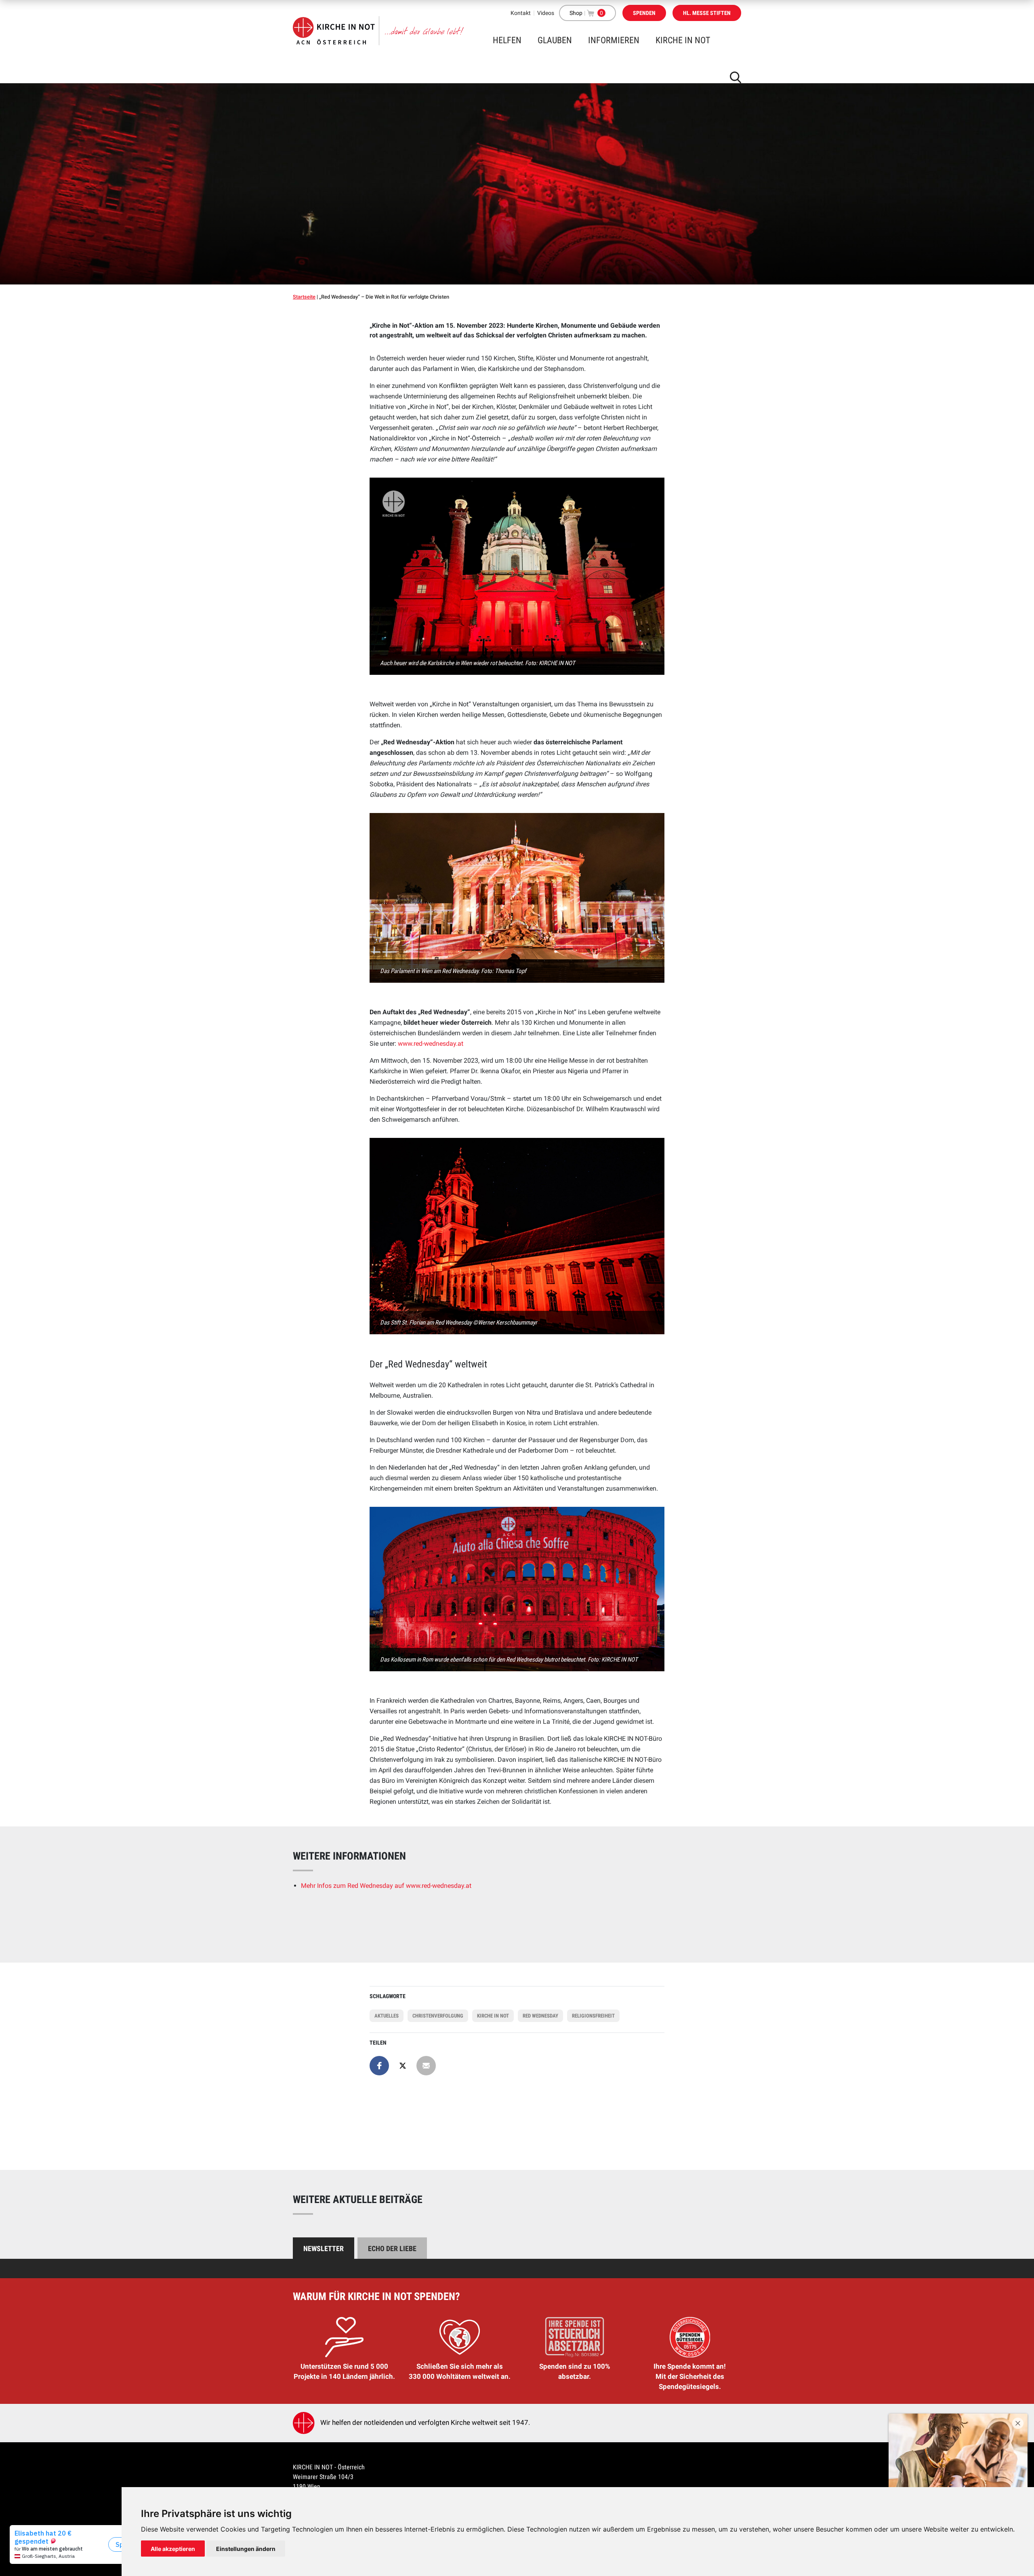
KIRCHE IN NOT (683, 40)
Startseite (304, 297)
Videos (546, 13)
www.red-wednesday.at (431, 1044)
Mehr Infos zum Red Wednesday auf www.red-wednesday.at (386, 1886)
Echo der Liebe (392, 2248)
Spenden (644, 13)
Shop (576, 13)
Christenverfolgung (438, 2016)
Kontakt (521, 13)
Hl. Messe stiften (707, 13)
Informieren (614, 40)
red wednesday (540, 2016)
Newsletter (324, 2248)
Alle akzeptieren (173, 2549)
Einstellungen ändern (246, 2549)
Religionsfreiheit (593, 2016)
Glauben (555, 40)
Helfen (507, 40)
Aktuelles (387, 2016)
